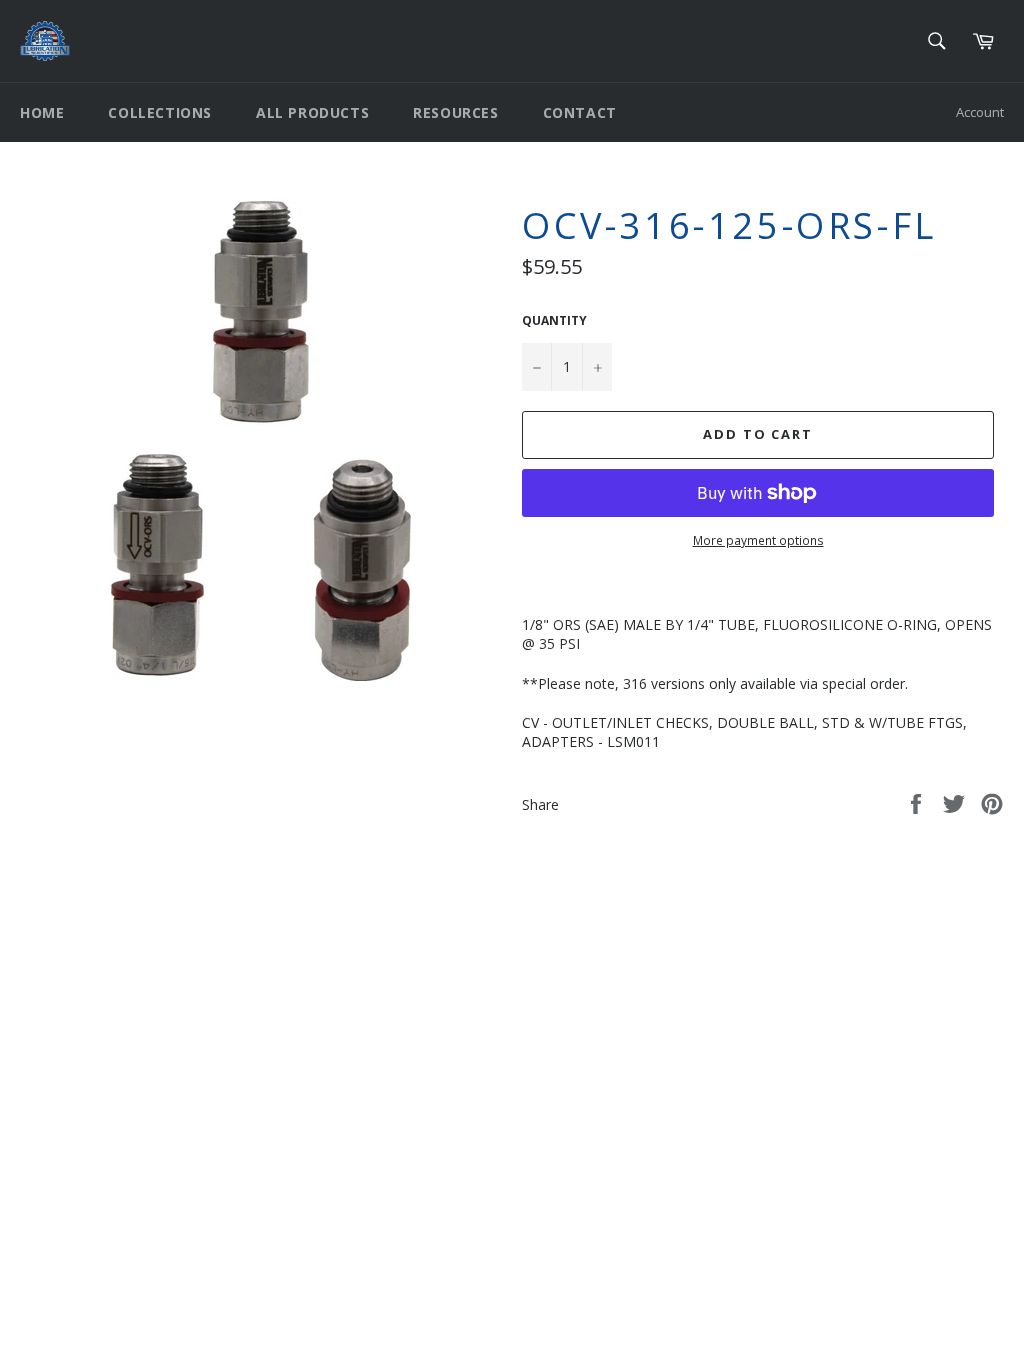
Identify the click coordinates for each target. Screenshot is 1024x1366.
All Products (312, 112)
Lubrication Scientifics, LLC (135, 1051)
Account (980, 112)
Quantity (554, 321)
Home (42, 112)
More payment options (758, 541)
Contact (580, 112)
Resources (455, 112)
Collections (160, 112)
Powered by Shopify (269, 1051)
